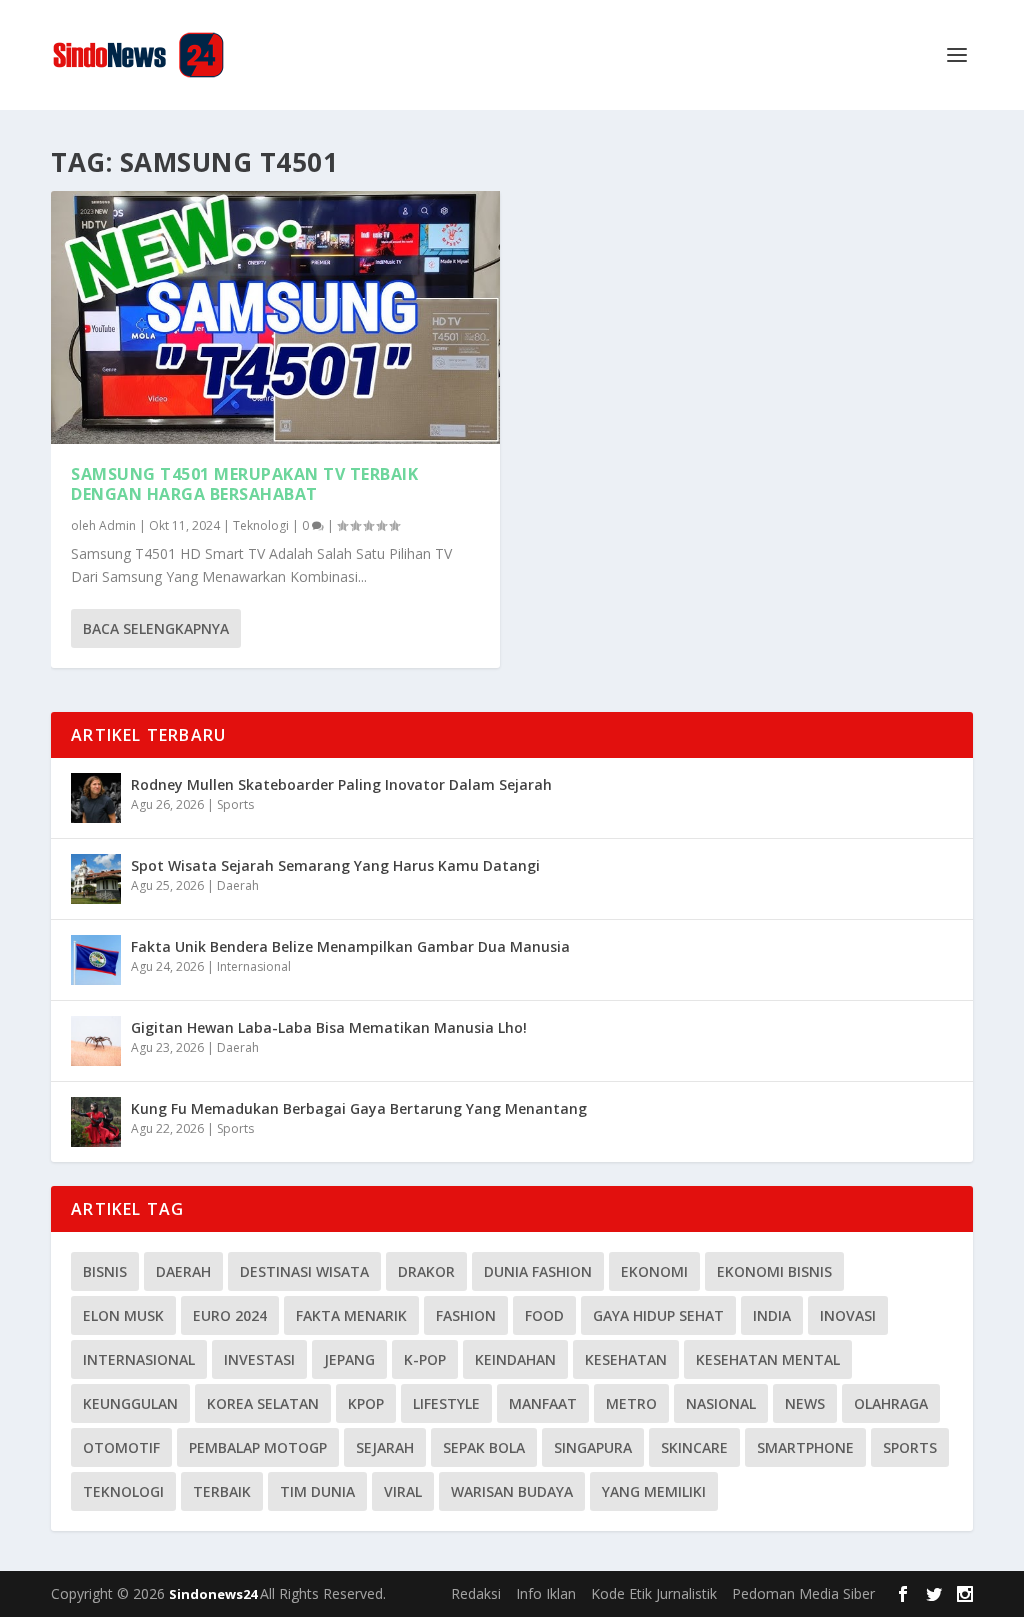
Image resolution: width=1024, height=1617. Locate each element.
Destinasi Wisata (304, 1271)
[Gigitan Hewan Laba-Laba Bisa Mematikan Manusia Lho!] (96, 1041)
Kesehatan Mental (768, 1359)
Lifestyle (446, 1403)
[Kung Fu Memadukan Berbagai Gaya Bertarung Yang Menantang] (96, 1122)
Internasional (254, 966)
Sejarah (385, 1447)
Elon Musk (123, 1315)
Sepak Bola (484, 1447)
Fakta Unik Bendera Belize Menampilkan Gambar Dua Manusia (350, 946)
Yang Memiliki (654, 1491)
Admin (117, 525)
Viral (403, 1491)
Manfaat (543, 1403)
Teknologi (261, 525)
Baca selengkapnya (156, 628)
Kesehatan (626, 1359)
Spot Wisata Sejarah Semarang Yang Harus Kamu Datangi (335, 865)
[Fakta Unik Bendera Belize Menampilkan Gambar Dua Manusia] (96, 960)
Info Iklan (546, 1593)
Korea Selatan (263, 1403)
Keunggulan (130, 1403)
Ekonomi (654, 1271)
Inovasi (848, 1315)
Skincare (694, 1447)
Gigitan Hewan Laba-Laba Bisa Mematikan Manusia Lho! (329, 1027)
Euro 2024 (230, 1315)
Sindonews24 (214, 1594)
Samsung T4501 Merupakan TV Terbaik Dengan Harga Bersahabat (244, 484)
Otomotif (121, 1447)
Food (544, 1315)
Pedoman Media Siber (803, 1593)
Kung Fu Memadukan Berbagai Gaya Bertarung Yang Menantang (359, 1108)
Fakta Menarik (351, 1315)
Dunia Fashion (538, 1271)
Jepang (349, 1359)
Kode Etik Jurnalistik (654, 1593)
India (772, 1315)
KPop (366, 1403)
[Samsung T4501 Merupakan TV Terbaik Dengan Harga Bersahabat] (275, 317)
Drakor (426, 1271)
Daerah (238, 885)
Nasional (721, 1403)
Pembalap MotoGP (258, 1447)
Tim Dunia (317, 1491)
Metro (631, 1403)
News (805, 1403)
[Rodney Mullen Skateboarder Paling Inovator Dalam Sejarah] (96, 798)
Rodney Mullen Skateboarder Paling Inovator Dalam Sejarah (341, 784)
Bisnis (105, 1271)
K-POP (425, 1359)
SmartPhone (805, 1447)
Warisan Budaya (512, 1491)
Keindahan (515, 1359)
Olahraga (891, 1403)
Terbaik (222, 1491)
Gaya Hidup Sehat (658, 1315)
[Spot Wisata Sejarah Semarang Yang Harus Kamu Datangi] (96, 879)
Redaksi (476, 1593)
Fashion (466, 1315)
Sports (235, 804)
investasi (259, 1359)
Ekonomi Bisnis (774, 1271)
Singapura (593, 1447)
